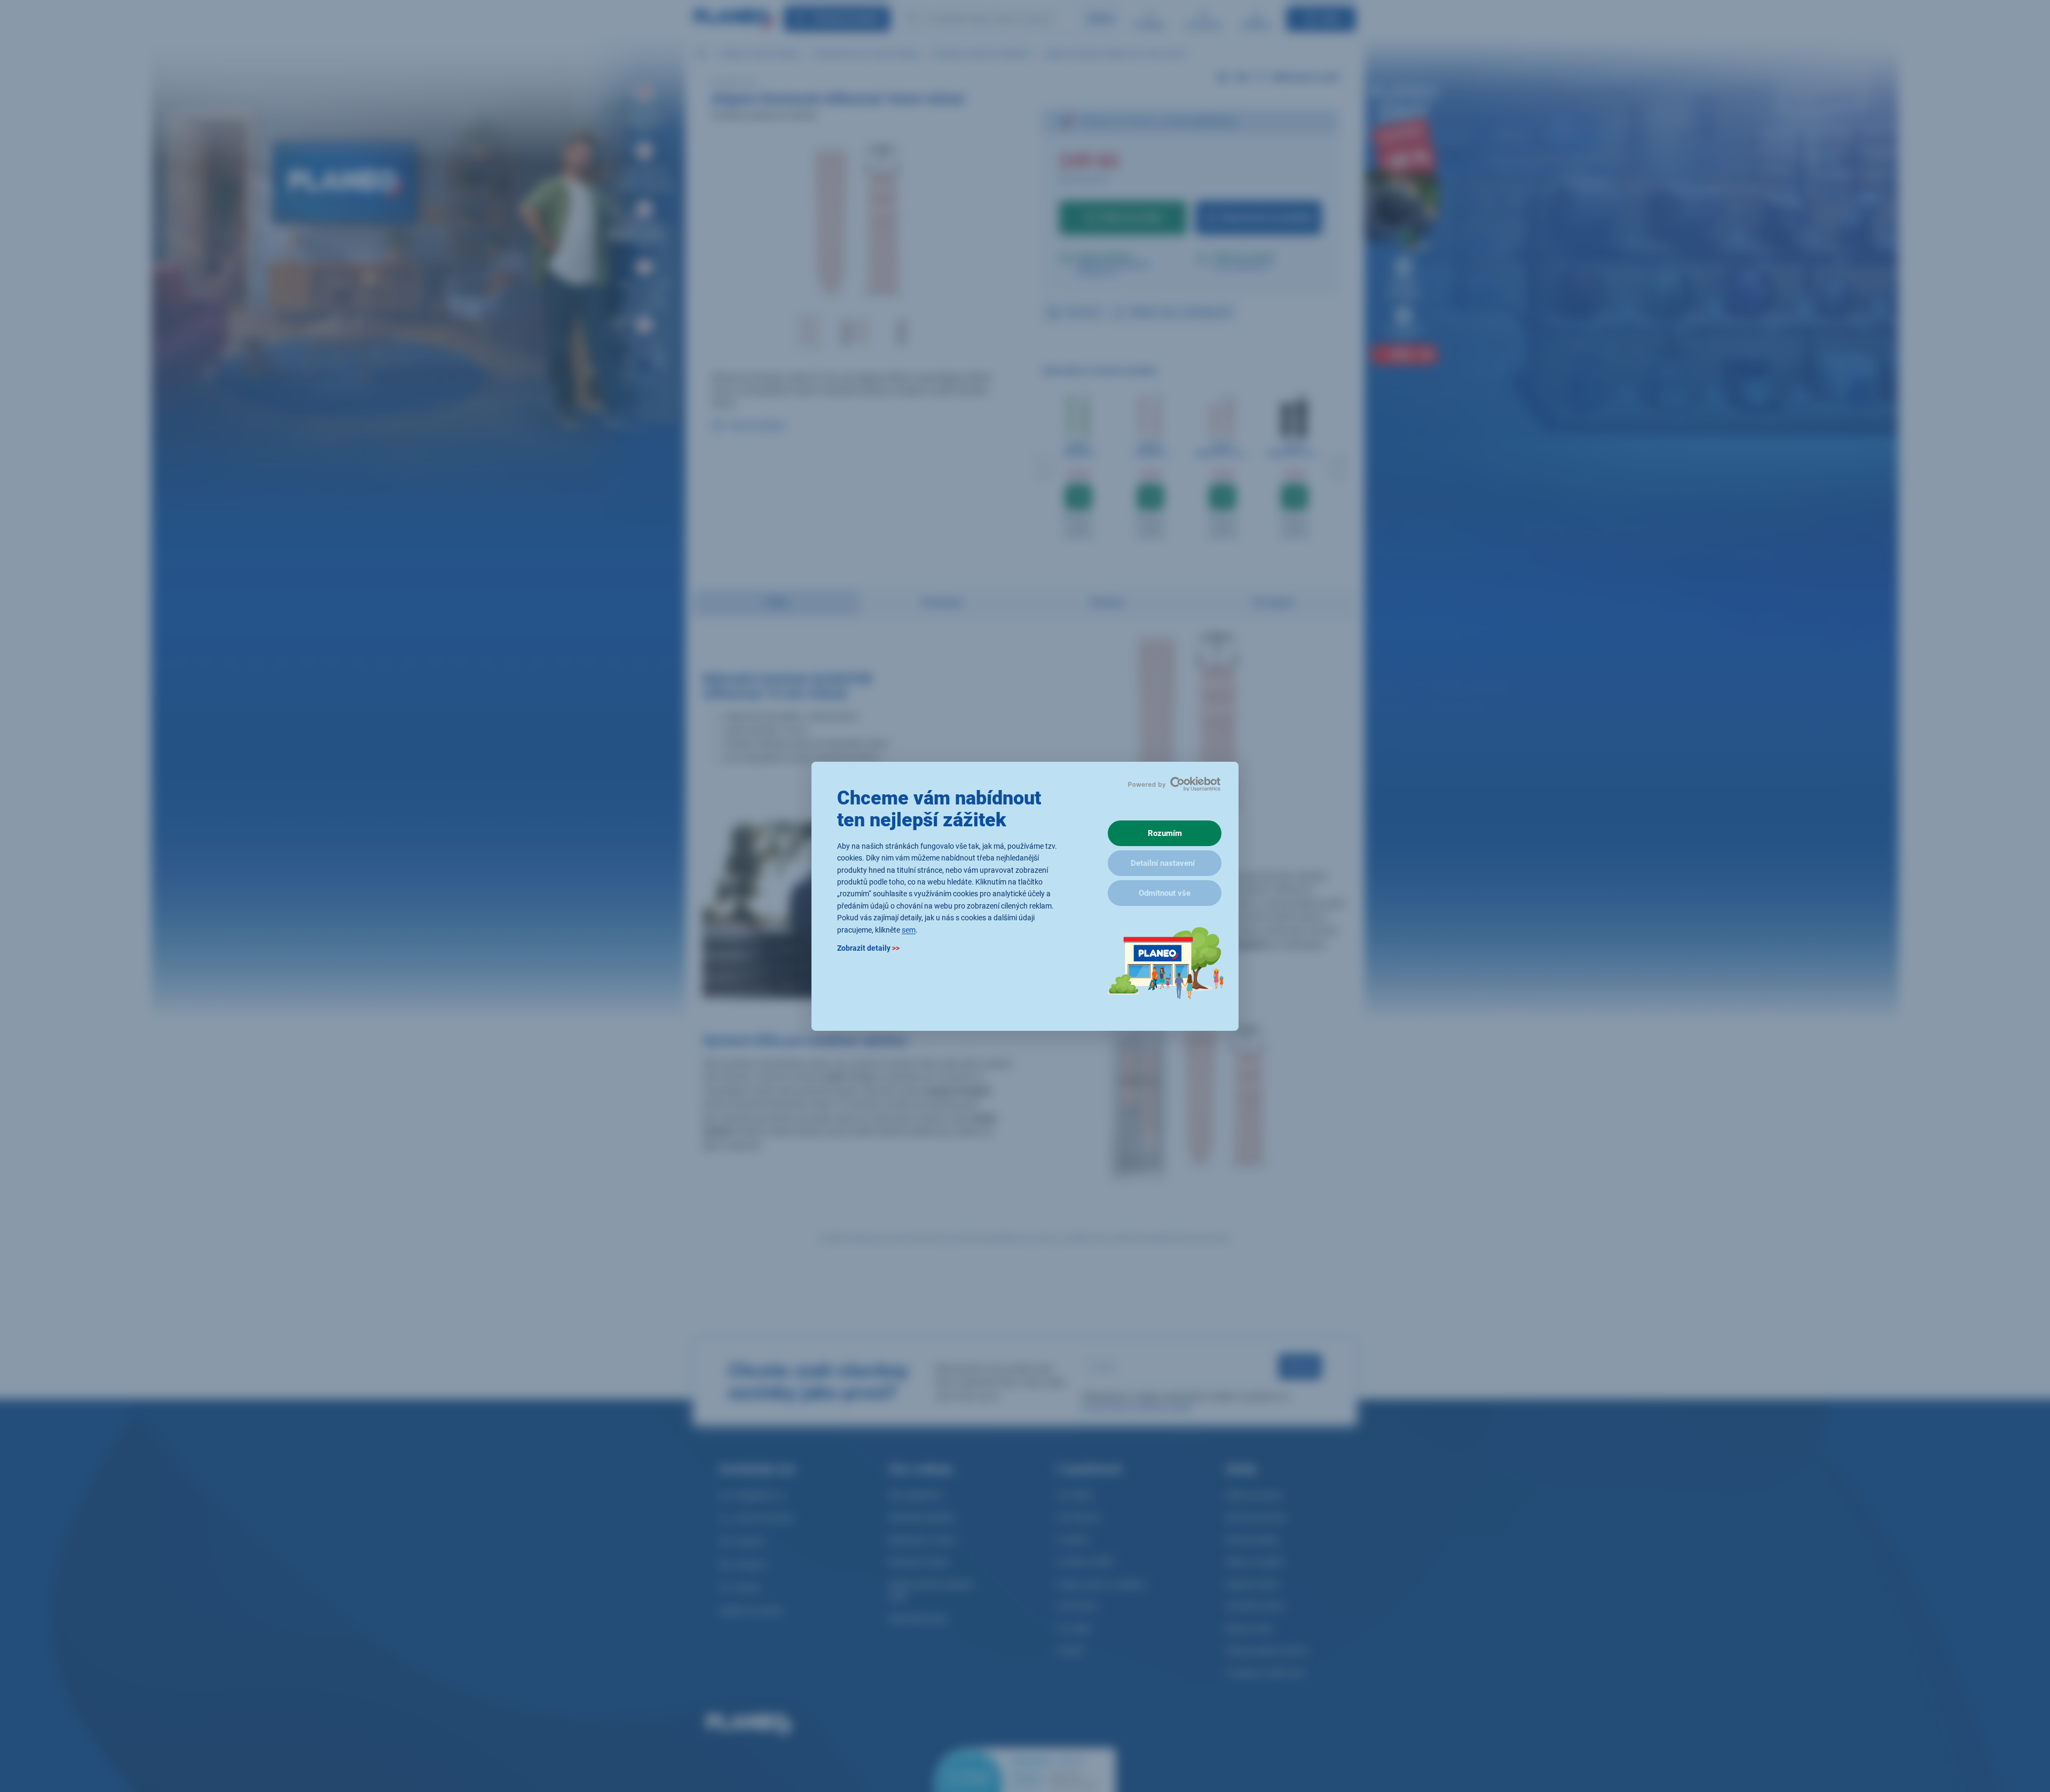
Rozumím (1165, 833)
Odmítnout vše (1165, 893)
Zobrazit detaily (868, 948)
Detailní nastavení (1163, 863)
